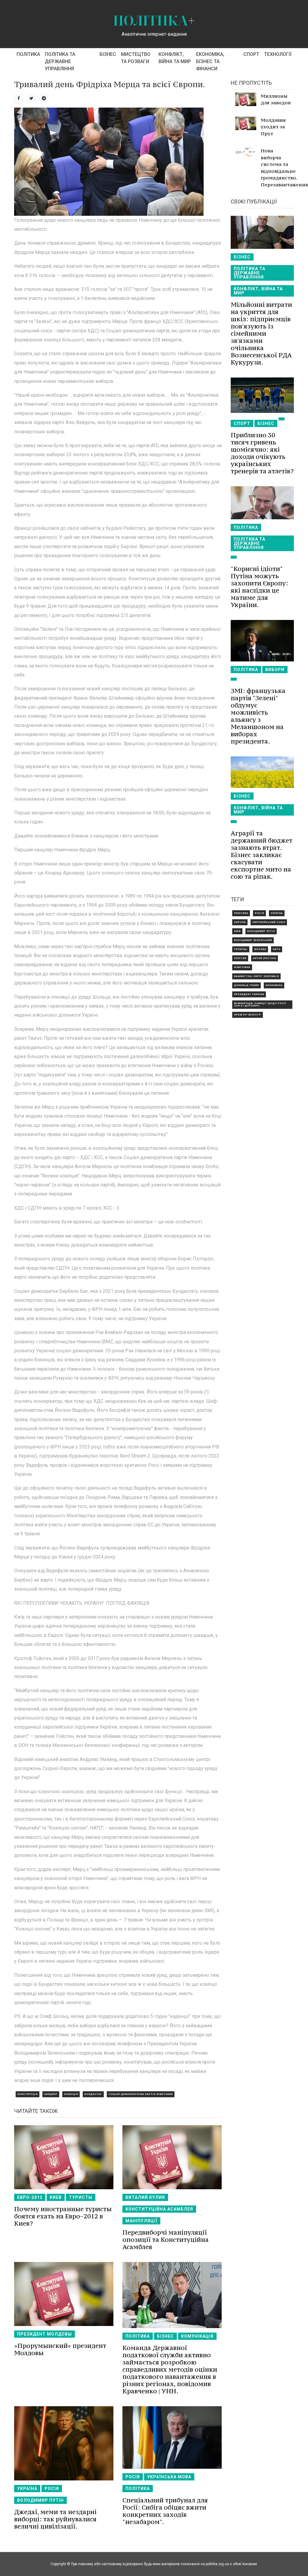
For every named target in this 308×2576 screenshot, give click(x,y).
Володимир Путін (40, 2500)
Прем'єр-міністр (248, 1015)
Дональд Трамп (246, 985)
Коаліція (71, 2094)
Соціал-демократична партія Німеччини (141, 2094)
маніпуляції (141, 2221)
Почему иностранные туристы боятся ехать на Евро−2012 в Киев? (63, 2216)
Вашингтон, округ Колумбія (256, 976)
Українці (241, 949)
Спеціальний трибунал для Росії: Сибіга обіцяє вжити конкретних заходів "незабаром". (165, 2511)
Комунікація (197, 2336)
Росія (52, 2489)
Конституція (28, 2094)
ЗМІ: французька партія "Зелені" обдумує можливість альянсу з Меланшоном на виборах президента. (258, 716)
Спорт (251, 54)
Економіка (274, 985)
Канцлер (51, 2094)
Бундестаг (93, 2094)
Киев (56, 2197)
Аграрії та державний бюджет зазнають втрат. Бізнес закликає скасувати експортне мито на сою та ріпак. (262, 855)
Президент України (249, 994)
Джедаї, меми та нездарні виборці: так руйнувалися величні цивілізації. (55, 2519)
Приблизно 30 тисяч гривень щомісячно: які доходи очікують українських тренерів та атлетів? (262, 453)
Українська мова (169, 2477)
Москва (260, 949)
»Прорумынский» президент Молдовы (60, 2349)
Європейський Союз (269, 922)
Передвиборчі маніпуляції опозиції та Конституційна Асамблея (166, 2240)
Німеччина (242, 967)
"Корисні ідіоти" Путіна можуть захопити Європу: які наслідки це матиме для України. (259, 587)
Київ (237, 931)
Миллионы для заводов (276, 99)
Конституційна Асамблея (159, 2209)
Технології (278, 54)
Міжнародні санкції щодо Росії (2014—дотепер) (260, 1004)
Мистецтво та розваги (136, 58)
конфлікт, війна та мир (175, 58)
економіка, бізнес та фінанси (210, 61)
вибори (275, 670)
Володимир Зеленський (253, 940)
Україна (27, 2489)
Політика (28, 54)
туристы (81, 2197)
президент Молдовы (45, 2334)
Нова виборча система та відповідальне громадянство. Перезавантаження (277, 168)
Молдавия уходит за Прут (273, 127)
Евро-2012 (30, 2197)
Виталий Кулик (145, 2197)
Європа (240, 922)
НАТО (277, 949)
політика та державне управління (60, 61)
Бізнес (108, 54)
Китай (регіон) (265, 958)
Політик (240, 958)
